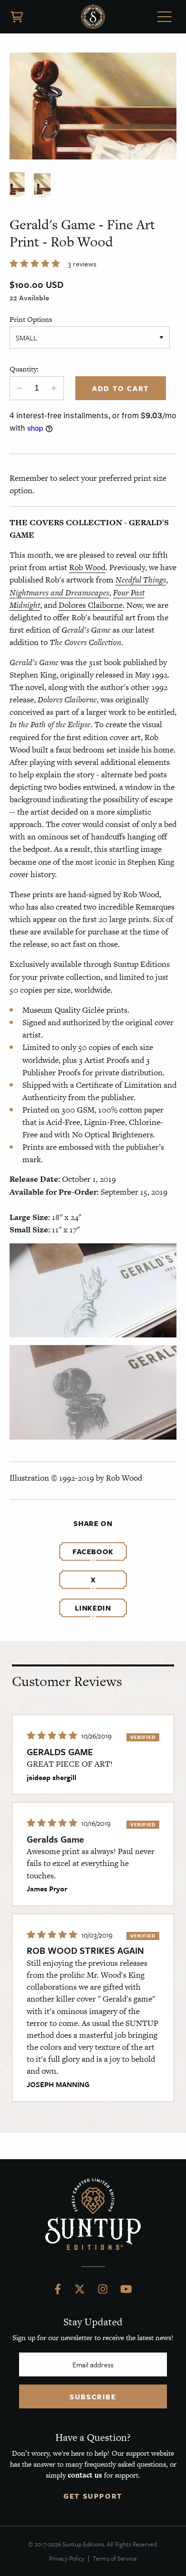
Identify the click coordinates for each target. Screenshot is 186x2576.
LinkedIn (93, 1608)
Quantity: (24, 369)
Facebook (93, 1551)
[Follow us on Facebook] (58, 2291)
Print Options (31, 319)
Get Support (93, 2496)
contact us (85, 2475)
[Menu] (165, 18)
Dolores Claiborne (91, 605)
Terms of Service (115, 2558)
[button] (36, 264)
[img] (53, 1736)
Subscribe (93, 2396)
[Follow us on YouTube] (126, 2291)
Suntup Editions (93, 17)
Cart (17, 17)
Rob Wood (87, 567)
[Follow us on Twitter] (80, 2291)
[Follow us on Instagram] (103, 2291)
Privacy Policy (67, 2558)
